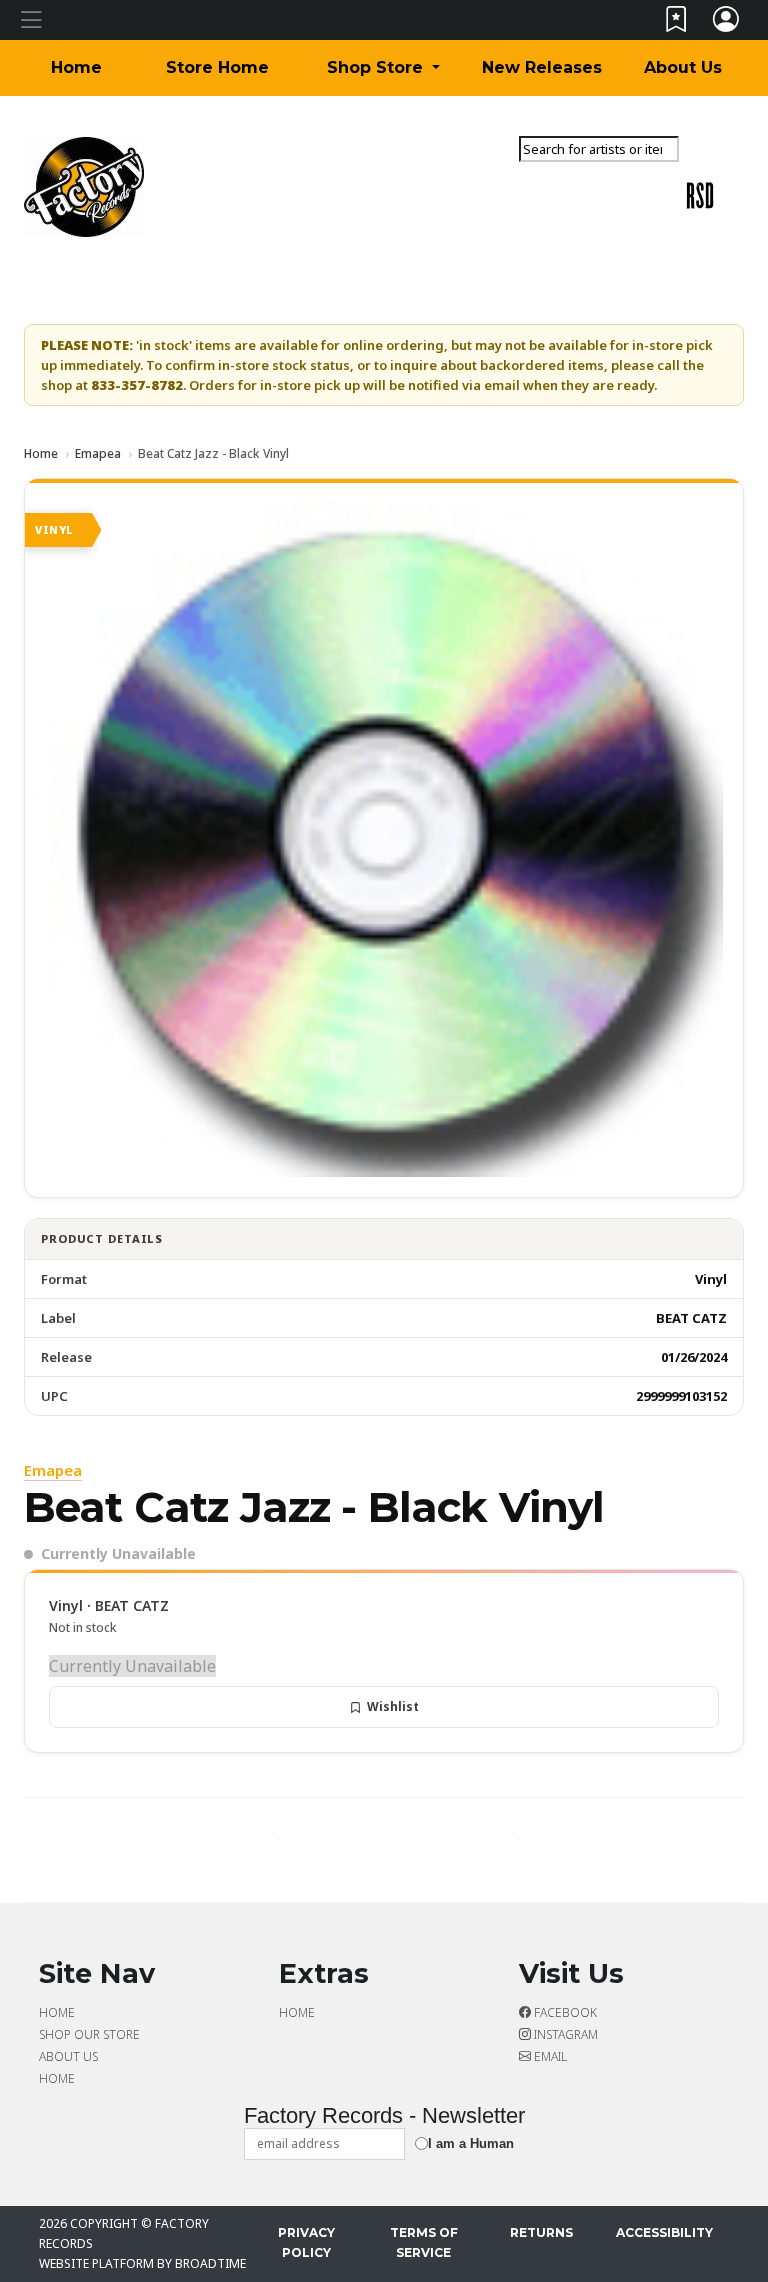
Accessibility (664, 2232)
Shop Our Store (89, 2034)
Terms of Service (424, 2242)
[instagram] (723, 179)
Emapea (98, 453)
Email (549, 2056)
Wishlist (393, 1706)
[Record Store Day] (700, 194)
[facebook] (719, 179)
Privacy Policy (306, 2242)
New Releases (542, 67)
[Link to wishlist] (677, 23)
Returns (541, 2232)
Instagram (564, 2034)
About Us (683, 67)
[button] (383, 68)
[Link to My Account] (727, 23)
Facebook (564, 2012)
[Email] (727, 179)
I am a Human (471, 2143)
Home (76, 67)
